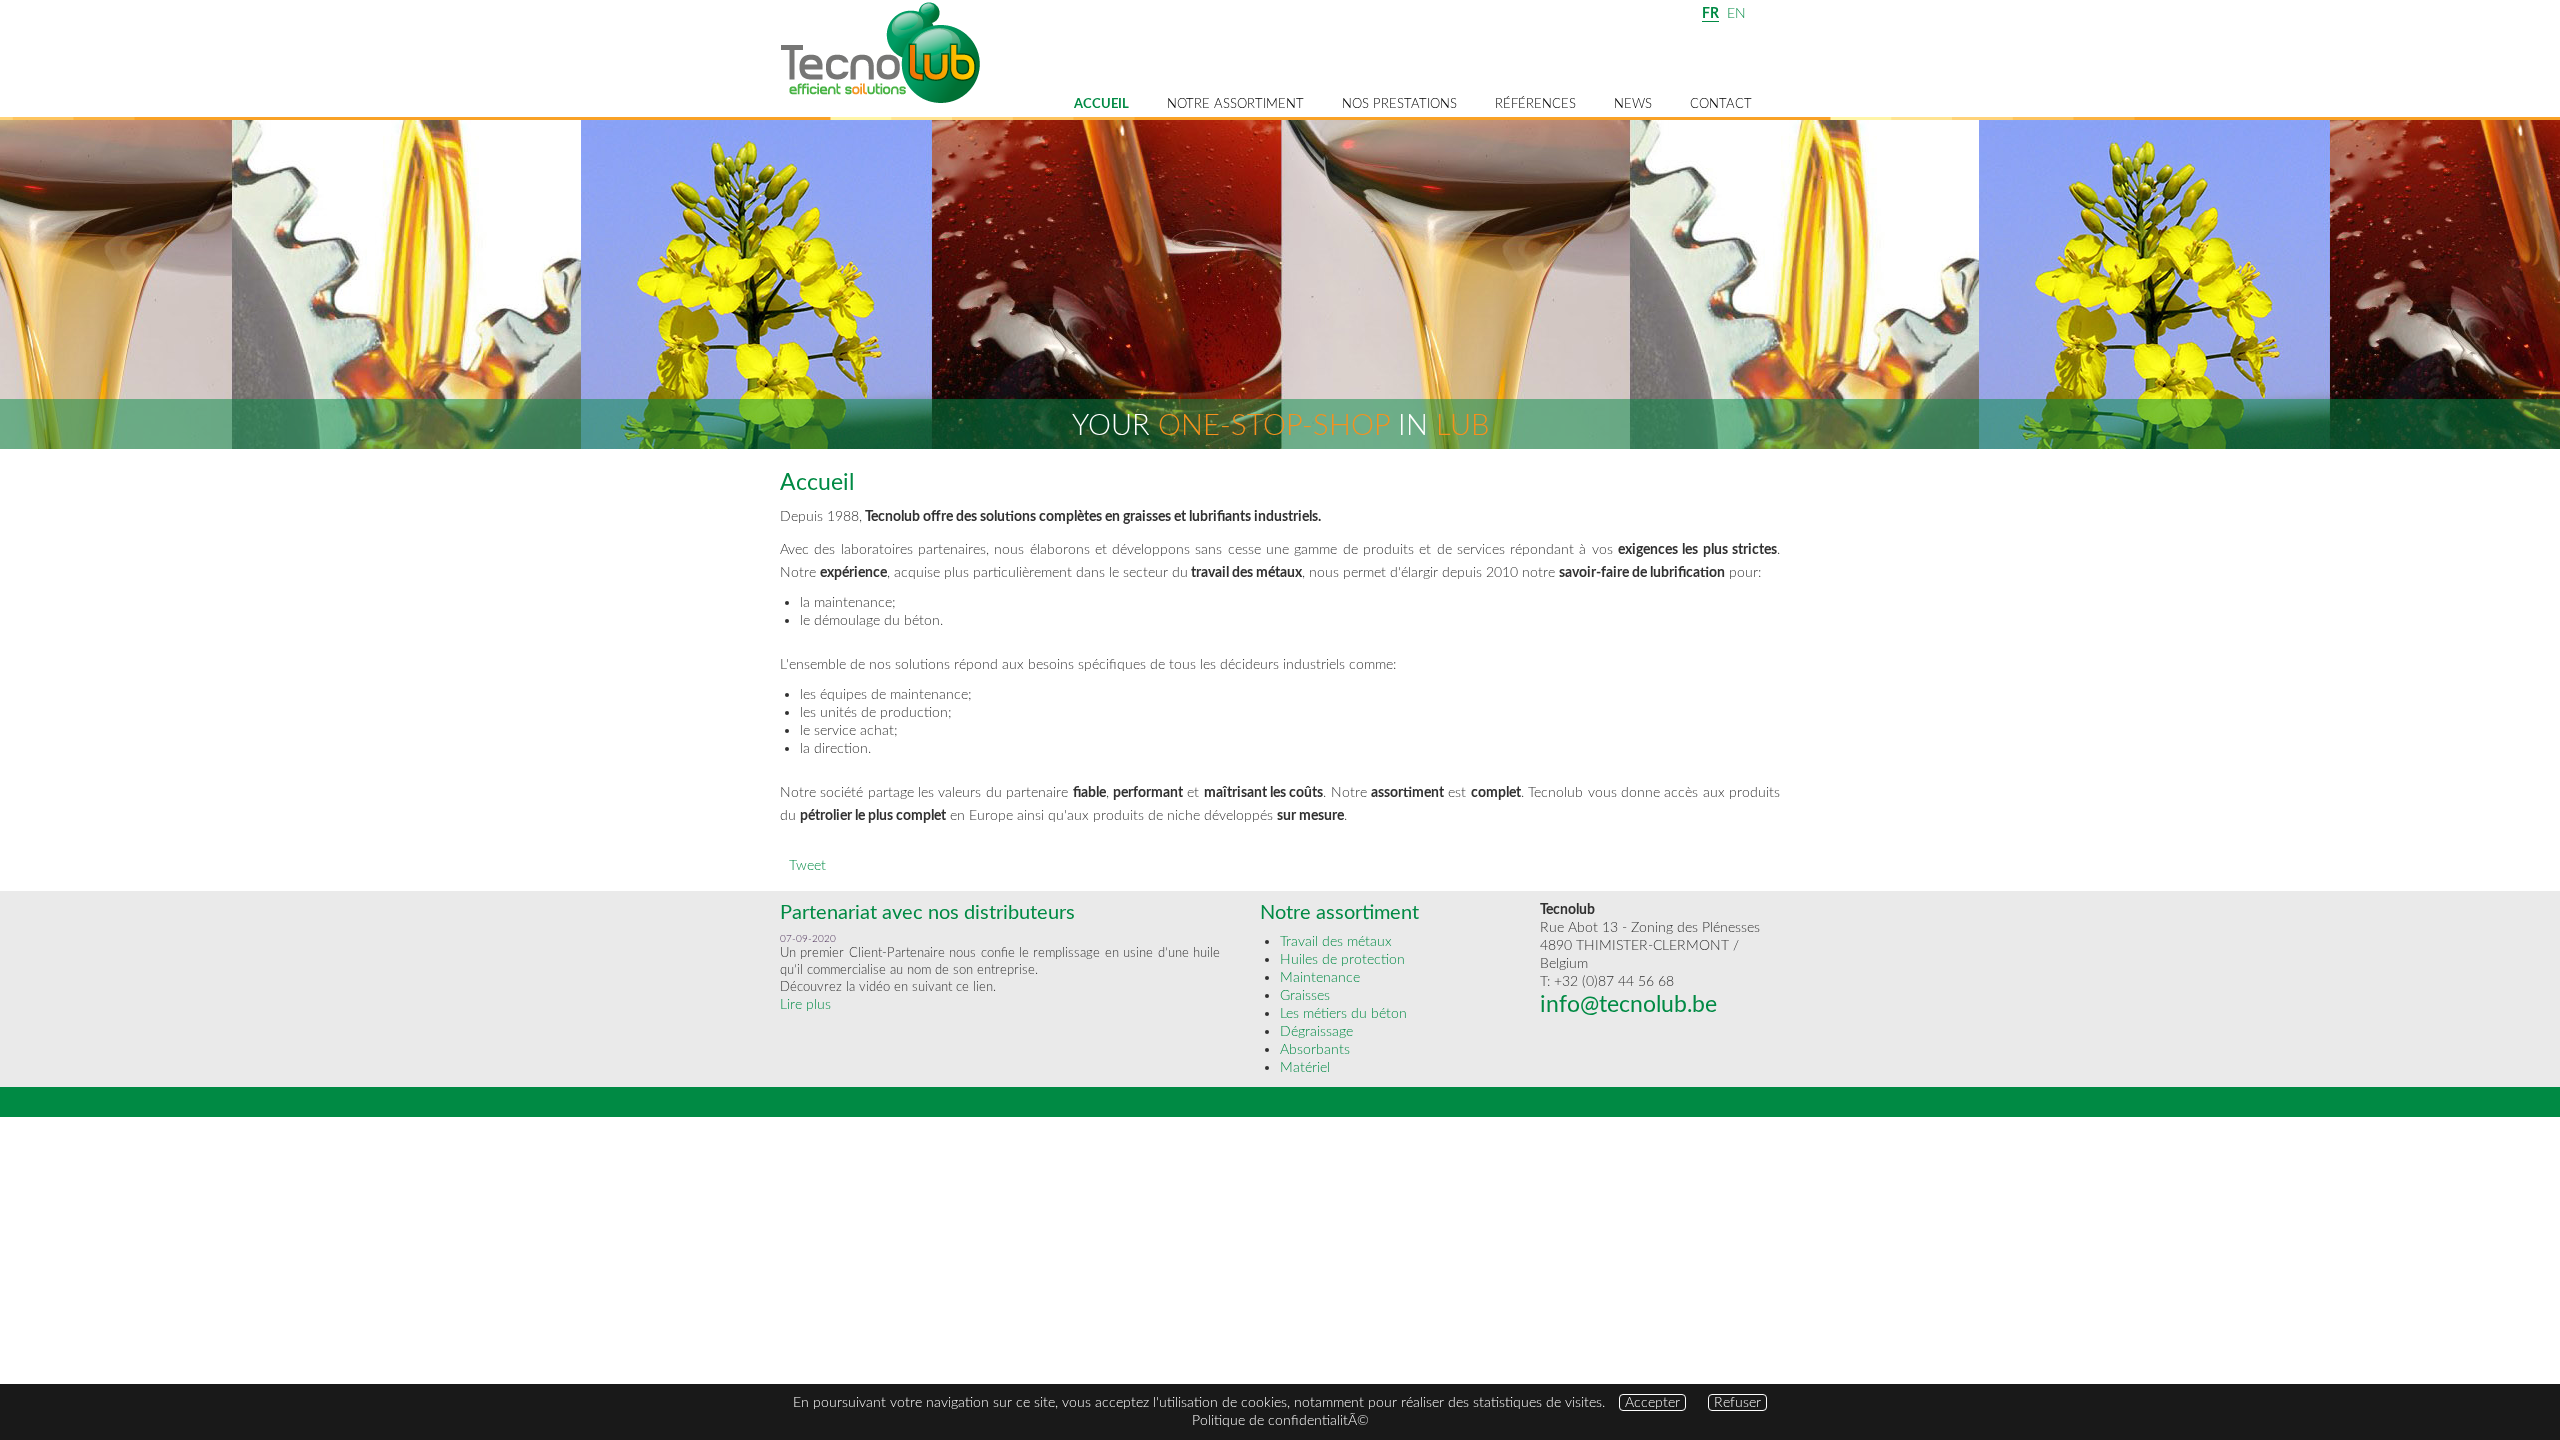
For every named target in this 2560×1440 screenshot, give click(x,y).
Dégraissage (1316, 1031)
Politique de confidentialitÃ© (1280, 1420)
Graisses (1305, 995)
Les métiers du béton (1343, 1013)
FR (1710, 13)
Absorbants (1315, 1049)
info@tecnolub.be (1628, 1004)
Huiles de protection (1342, 959)
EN (1736, 13)
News (1633, 104)
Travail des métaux (1336, 941)
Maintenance (1320, 977)
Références (1535, 104)
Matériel (1305, 1067)
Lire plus (805, 1004)
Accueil (1101, 104)
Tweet (807, 865)
